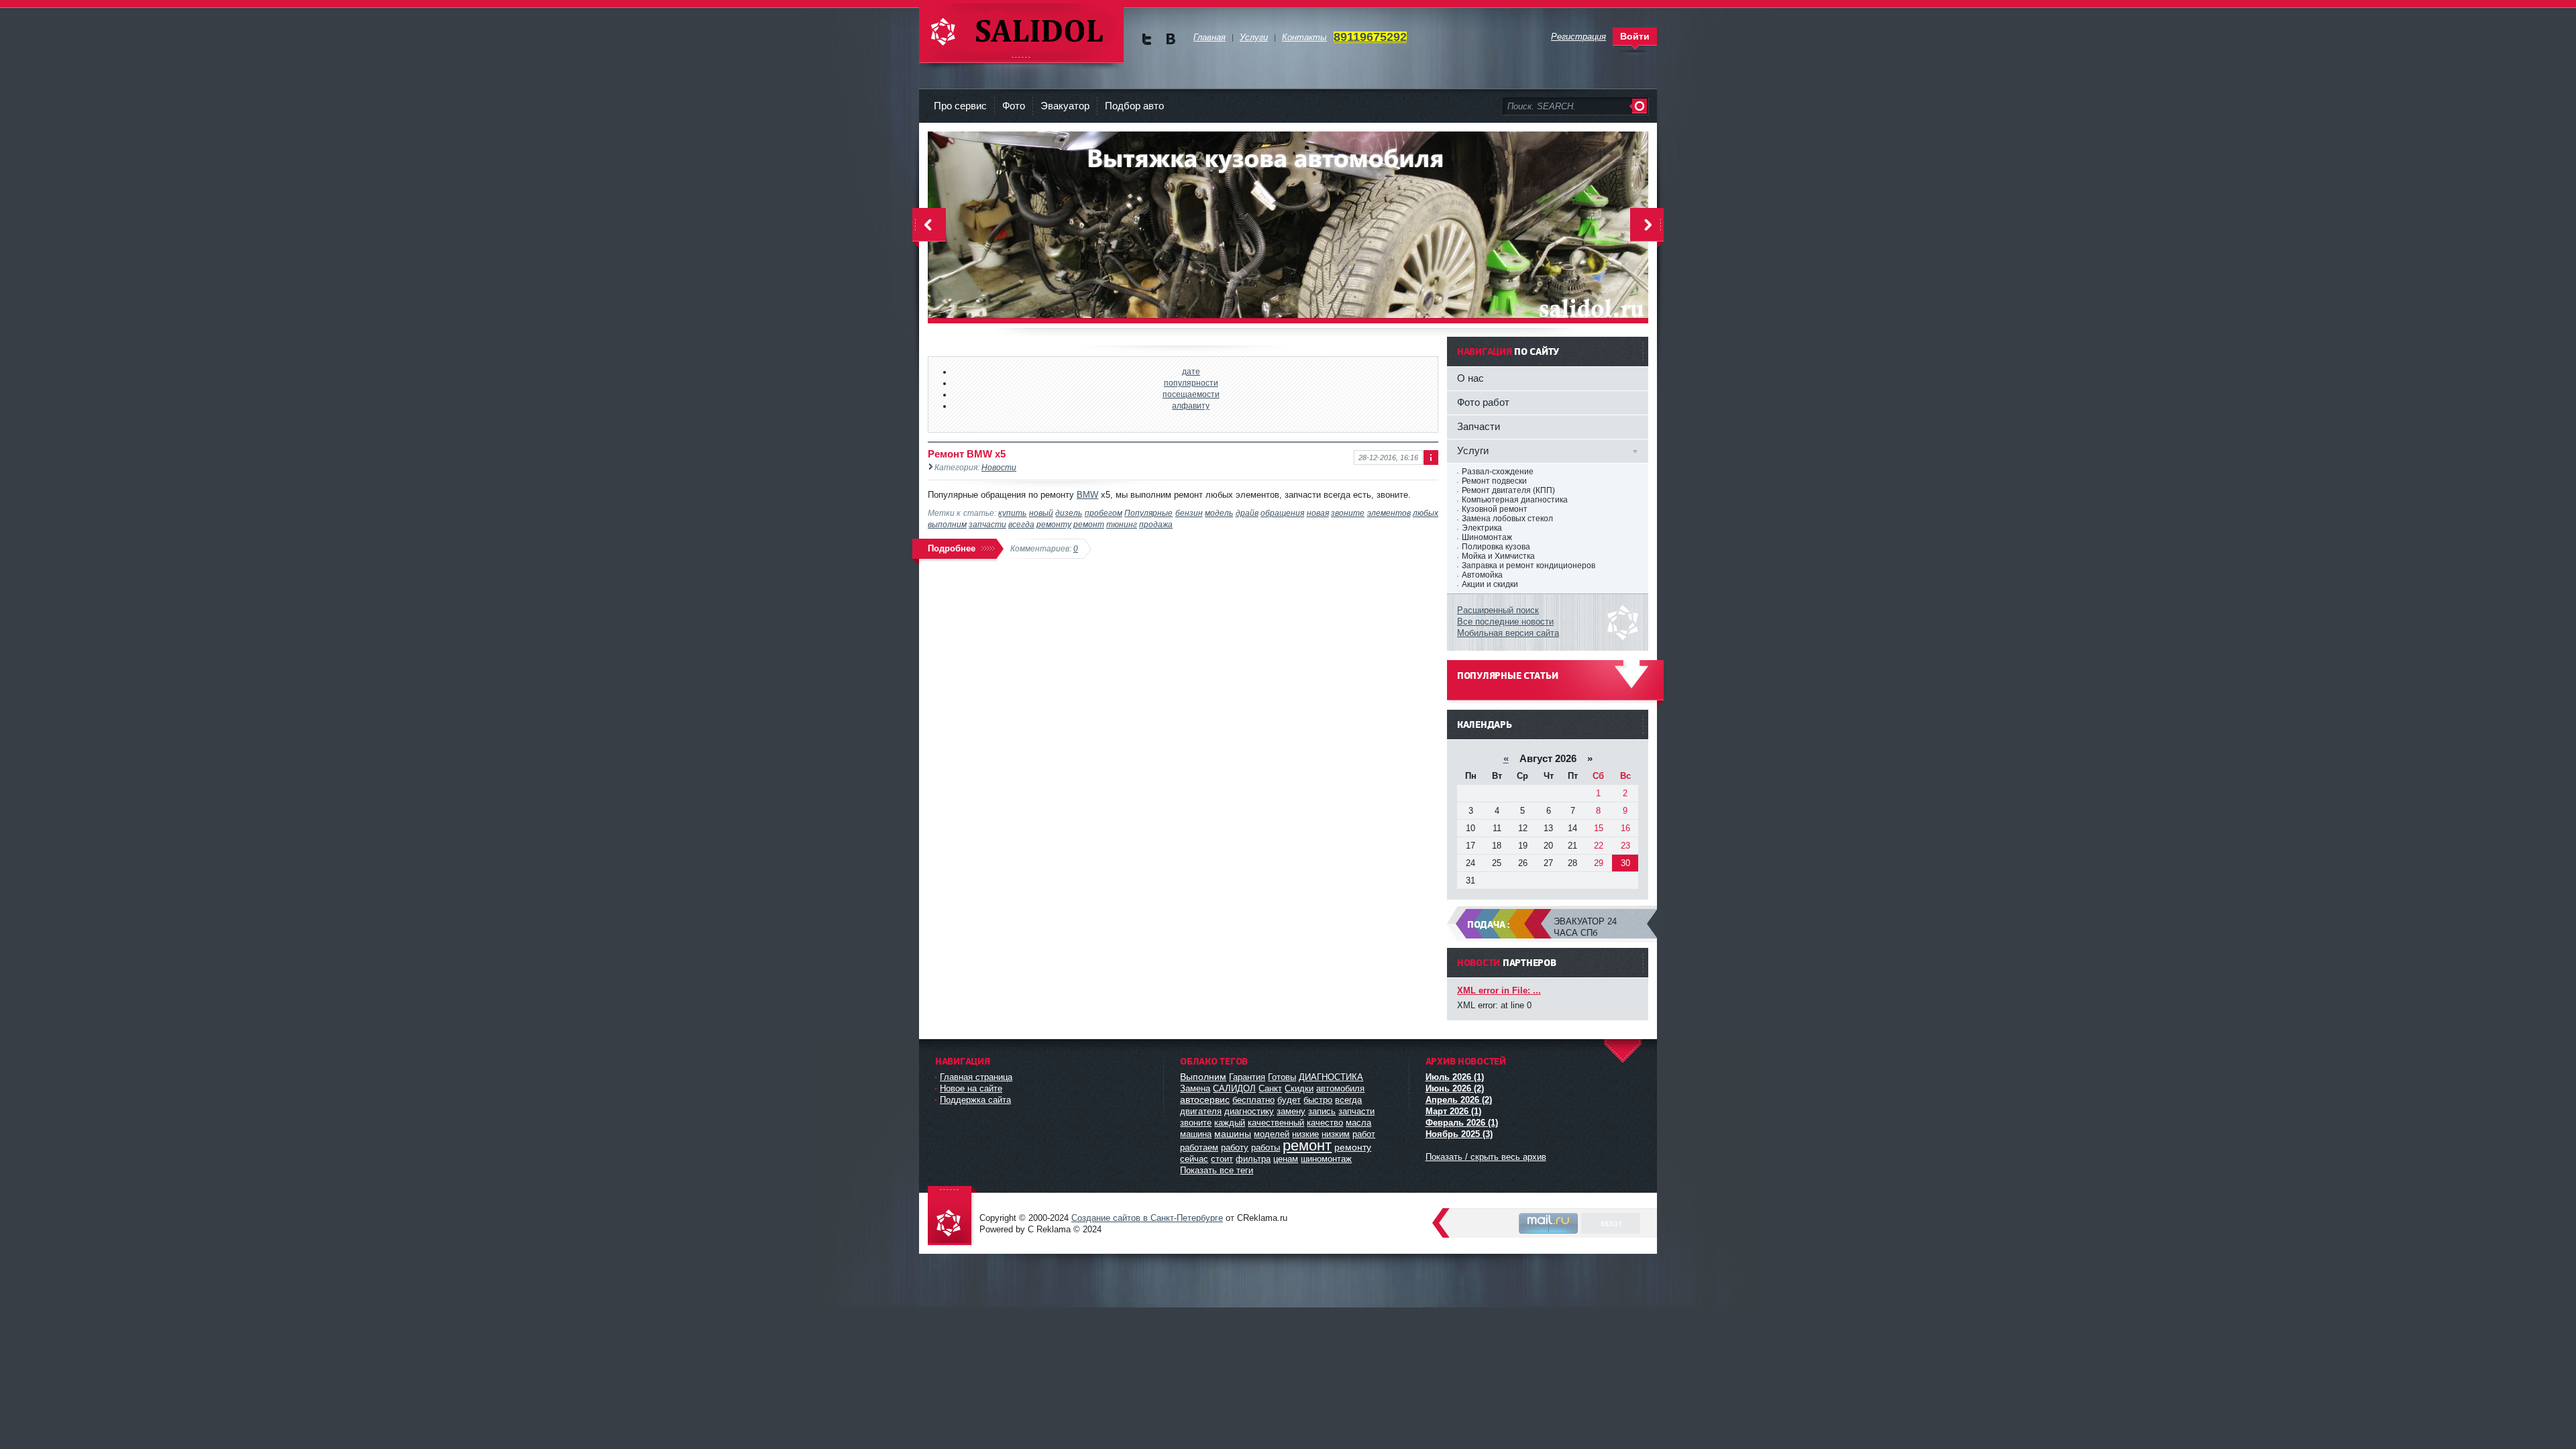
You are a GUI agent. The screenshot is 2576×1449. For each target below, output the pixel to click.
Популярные (1148, 513)
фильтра (1253, 1159)
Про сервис (960, 106)
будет (1289, 1100)
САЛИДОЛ (1234, 1088)
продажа (1156, 524)
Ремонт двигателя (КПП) (1508, 490)
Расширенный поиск (1498, 610)
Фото (1014, 106)
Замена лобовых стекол (1507, 519)
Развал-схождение (1498, 472)
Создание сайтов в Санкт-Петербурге (1147, 1218)
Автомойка (1482, 575)
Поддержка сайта (975, 1100)
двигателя (1201, 1111)
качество (1325, 1123)
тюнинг (1122, 524)
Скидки (1299, 1088)
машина (1196, 1134)
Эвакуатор (1065, 106)
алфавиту (1191, 406)
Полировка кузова (1496, 547)
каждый (1230, 1123)
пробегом (1104, 513)
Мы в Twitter (1147, 39)
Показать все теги (1217, 1170)
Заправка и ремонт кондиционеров (1528, 566)
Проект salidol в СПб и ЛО (953, 1217)
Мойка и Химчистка (1498, 556)
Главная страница (976, 1077)
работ (1364, 1134)
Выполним (1203, 1077)
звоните (1348, 513)
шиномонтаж (1326, 1159)
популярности (1191, 383)
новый (1041, 513)
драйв (1247, 513)
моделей (1272, 1134)
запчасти (987, 524)
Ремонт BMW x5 (967, 454)
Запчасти (1479, 426)
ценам (1286, 1159)
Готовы (1282, 1077)
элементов (1389, 513)
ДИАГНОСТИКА (1331, 1077)
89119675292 (1370, 37)
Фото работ (1483, 402)
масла (1358, 1123)
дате (1191, 371)
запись (1322, 1111)
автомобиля (1340, 1088)
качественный (1276, 1123)
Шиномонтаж (1487, 537)
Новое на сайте (971, 1088)
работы (1266, 1147)
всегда (1021, 524)
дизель (1069, 513)
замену (1291, 1111)
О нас (1470, 378)
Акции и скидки (1490, 584)
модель (1219, 513)
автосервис (1205, 1099)
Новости (999, 467)
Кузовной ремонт (1495, 509)
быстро (1318, 1100)
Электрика (1482, 528)
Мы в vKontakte (1170, 39)
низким (1336, 1134)
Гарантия (1247, 1077)
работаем (1199, 1147)
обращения (1282, 513)
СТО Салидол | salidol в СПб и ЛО (1021, 33)
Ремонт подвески (1494, 481)
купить (1012, 513)
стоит (1222, 1159)
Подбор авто (1134, 106)
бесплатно (1253, 1100)
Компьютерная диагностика (1515, 500)
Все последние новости (1505, 622)
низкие (1305, 1134)
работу (1235, 1147)
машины (1233, 1134)
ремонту (1054, 524)
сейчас (1194, 1159)
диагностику (1249, 1111)
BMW (1087, 495)
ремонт (1089, 524)
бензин (1189, 513)
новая (1318, 513)
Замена (1195, 1088)
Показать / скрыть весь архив (1486, 1157)
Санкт (1270, 1088)
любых (1426, 513)
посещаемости (1191, 394)
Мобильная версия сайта (1508, 633)
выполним (947, 524)
